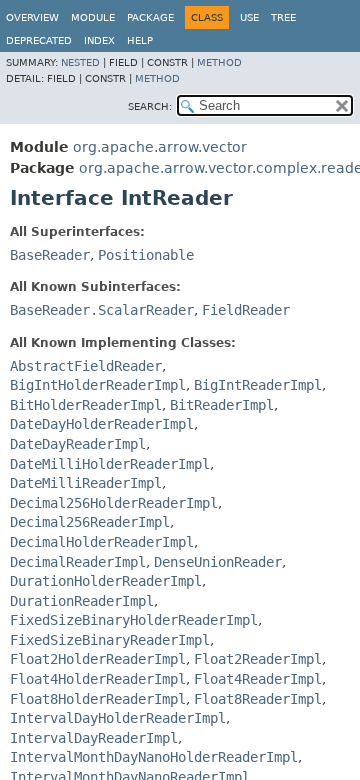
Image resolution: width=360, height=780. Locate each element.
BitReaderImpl (222, 405)
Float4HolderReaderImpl (98, 679)
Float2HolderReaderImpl (98, 659)
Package (150, 17)
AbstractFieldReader (86, 366)
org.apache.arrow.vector (160, 147)
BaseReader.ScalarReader (102, 310)
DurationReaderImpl (82, 601)
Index (99, 40)
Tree (283, 17)
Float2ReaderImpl (258, 659)
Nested (80, 62)
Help (140, 40)
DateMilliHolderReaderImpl (110, 464)
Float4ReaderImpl (258, 679)
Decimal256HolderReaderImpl (114, 503)
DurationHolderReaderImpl (106, 581)
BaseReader (50, 255)
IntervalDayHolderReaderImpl (118, 718)
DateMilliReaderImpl (86, 483)
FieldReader (246, 310)
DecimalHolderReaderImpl (102, 542)
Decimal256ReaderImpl (90, 522)
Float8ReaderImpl (258, 699)
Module (93, 17)
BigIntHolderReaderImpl (98, 385)
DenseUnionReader (218, 562)
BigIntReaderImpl (258, 385)
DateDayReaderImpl (78, 444)
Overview (32, 17)
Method (219, 62)
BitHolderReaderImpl (86, 405)
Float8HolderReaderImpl (98, 699)
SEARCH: (150, 106)
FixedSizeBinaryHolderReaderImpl (134, 620)
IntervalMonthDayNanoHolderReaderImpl (154, 757)
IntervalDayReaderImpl (94, 738)
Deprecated (39, 40)
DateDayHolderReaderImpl (102, 424)
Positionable (146, 255)
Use (249, 17)
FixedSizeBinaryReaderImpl (110, 640)
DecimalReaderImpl (78, 562)
